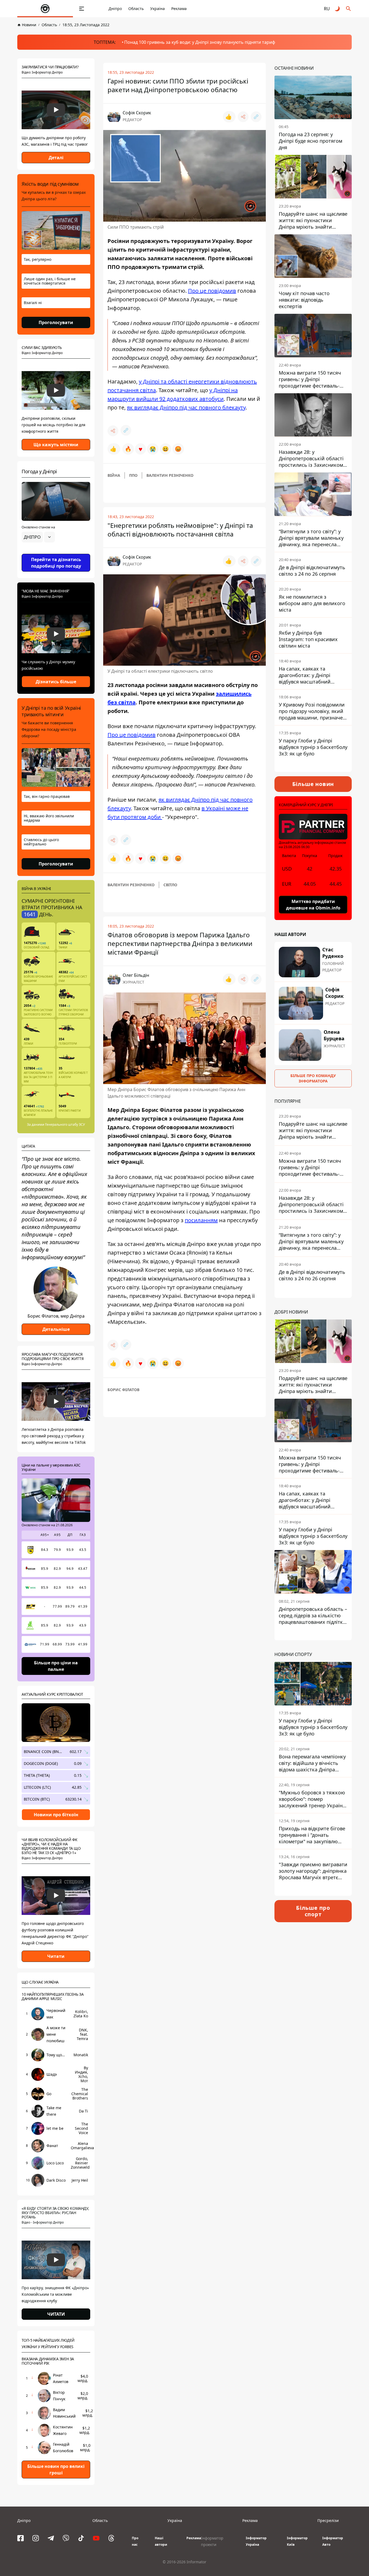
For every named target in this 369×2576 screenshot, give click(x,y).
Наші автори (161, 2541)
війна (114, 475)
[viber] (66, 2538)
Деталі (56, 158)
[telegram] (51, 2538)
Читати (56, 1956)
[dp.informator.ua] (45, 9)
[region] (56, 552)
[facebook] (21, 2538)
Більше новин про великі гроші (56, 2470)
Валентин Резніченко (170, 475)
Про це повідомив (212, 291)
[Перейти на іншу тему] (338, 9)
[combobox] (38, 537)
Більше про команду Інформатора (313, 1078)
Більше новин (313, 784)
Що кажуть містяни (56, 445)
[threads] (111, 2538)
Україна (157, 9)
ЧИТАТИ (56, 2314)
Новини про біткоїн (56, 1815)
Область (136, 9)
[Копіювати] (256, 117)
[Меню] (82, 9)
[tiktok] (81, 2538)
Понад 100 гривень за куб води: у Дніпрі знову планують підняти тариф (200, 42)
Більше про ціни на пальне (56, 1666)
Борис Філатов (123, 1390)
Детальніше (56, 1329)
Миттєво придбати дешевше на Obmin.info (313, 905)
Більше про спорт (313, 1911)
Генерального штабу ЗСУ (65, 1124)
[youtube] (96, 2538)
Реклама (179, 9)
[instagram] (36, 2538)
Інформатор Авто (333, 2541)
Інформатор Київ (297, 2541)
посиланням (201, 1220)
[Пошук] (348, 9)
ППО (133, 475)
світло (170, 885)
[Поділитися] (243, 117)
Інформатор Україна (256, 2541)
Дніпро (115, 9)
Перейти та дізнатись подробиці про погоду (56, 563)
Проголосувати (56, 322)
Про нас (135, 2541)
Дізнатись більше (56, 682)
